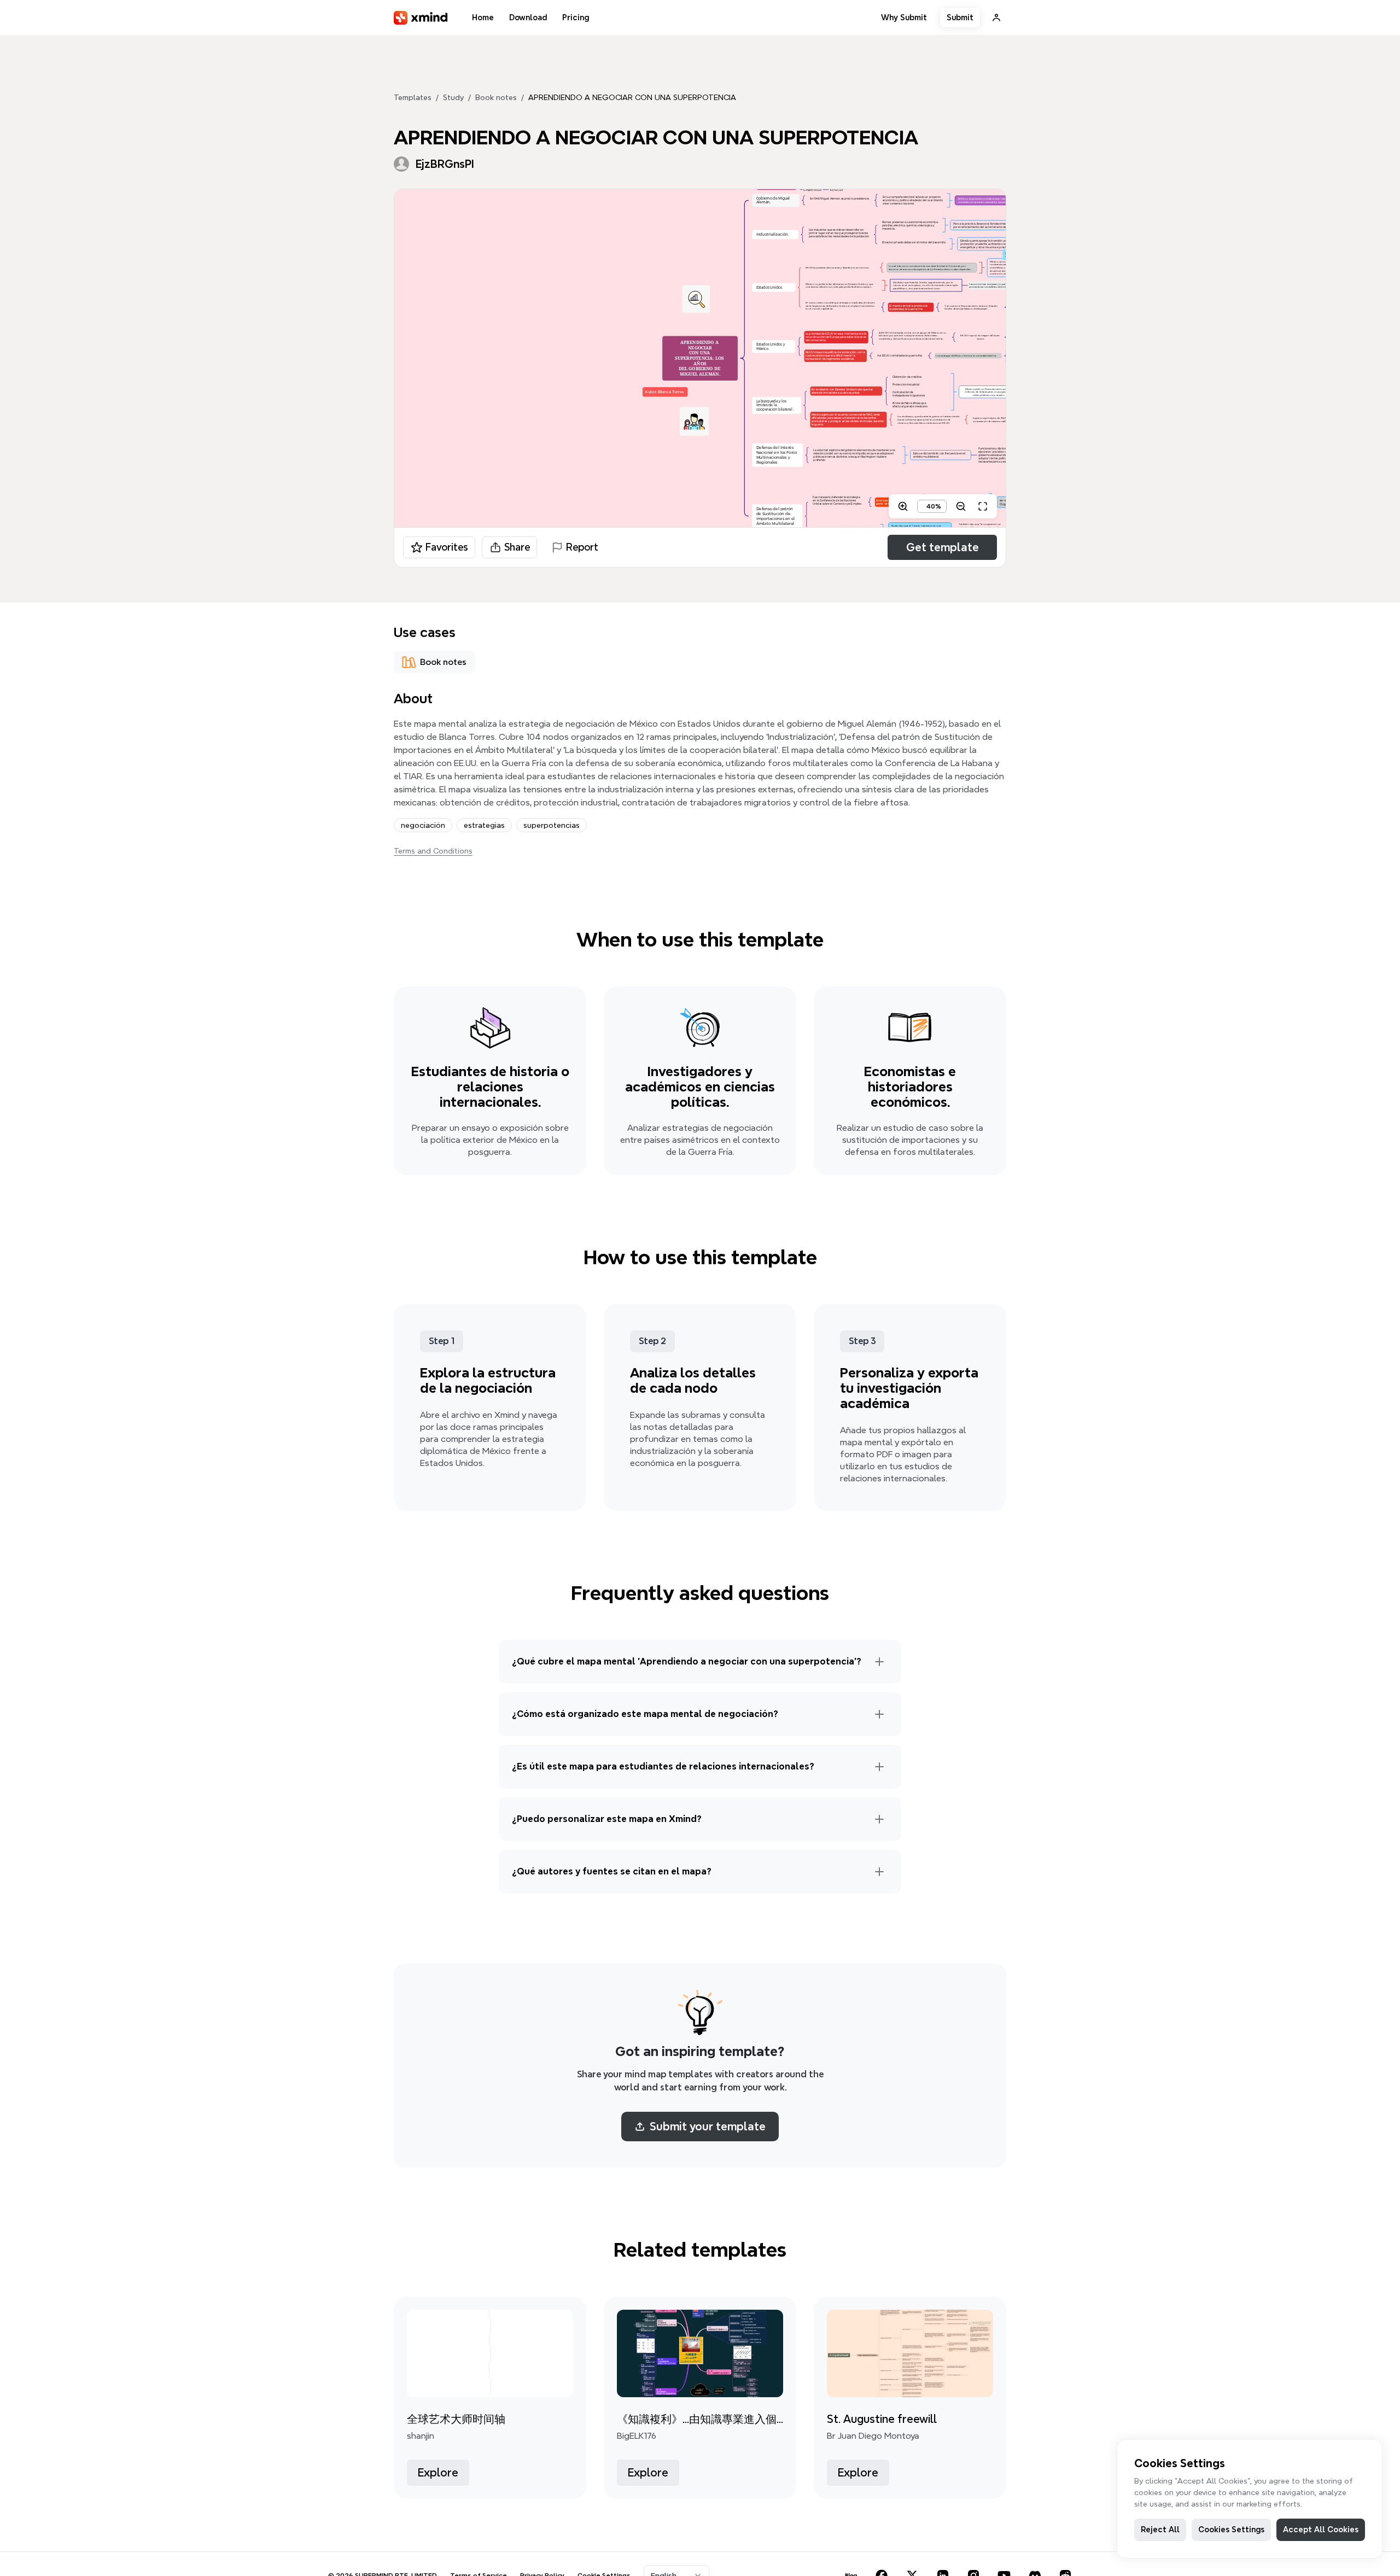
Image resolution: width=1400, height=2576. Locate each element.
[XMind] (421, 18)
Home (483, 17)
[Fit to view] (983, 506)
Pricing (576, 17)
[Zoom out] (961, 506)
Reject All (1160, 2530)
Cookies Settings (1231, 2530)
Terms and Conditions (433, 851)
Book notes (496, 97)
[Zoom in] (903, 506)
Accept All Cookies (1321, 2530)
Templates (413, 97)
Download (528, 17)
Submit (960, 17)
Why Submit (904, 17)
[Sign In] (996, 17)
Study (453, 97)
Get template (943, 547)
